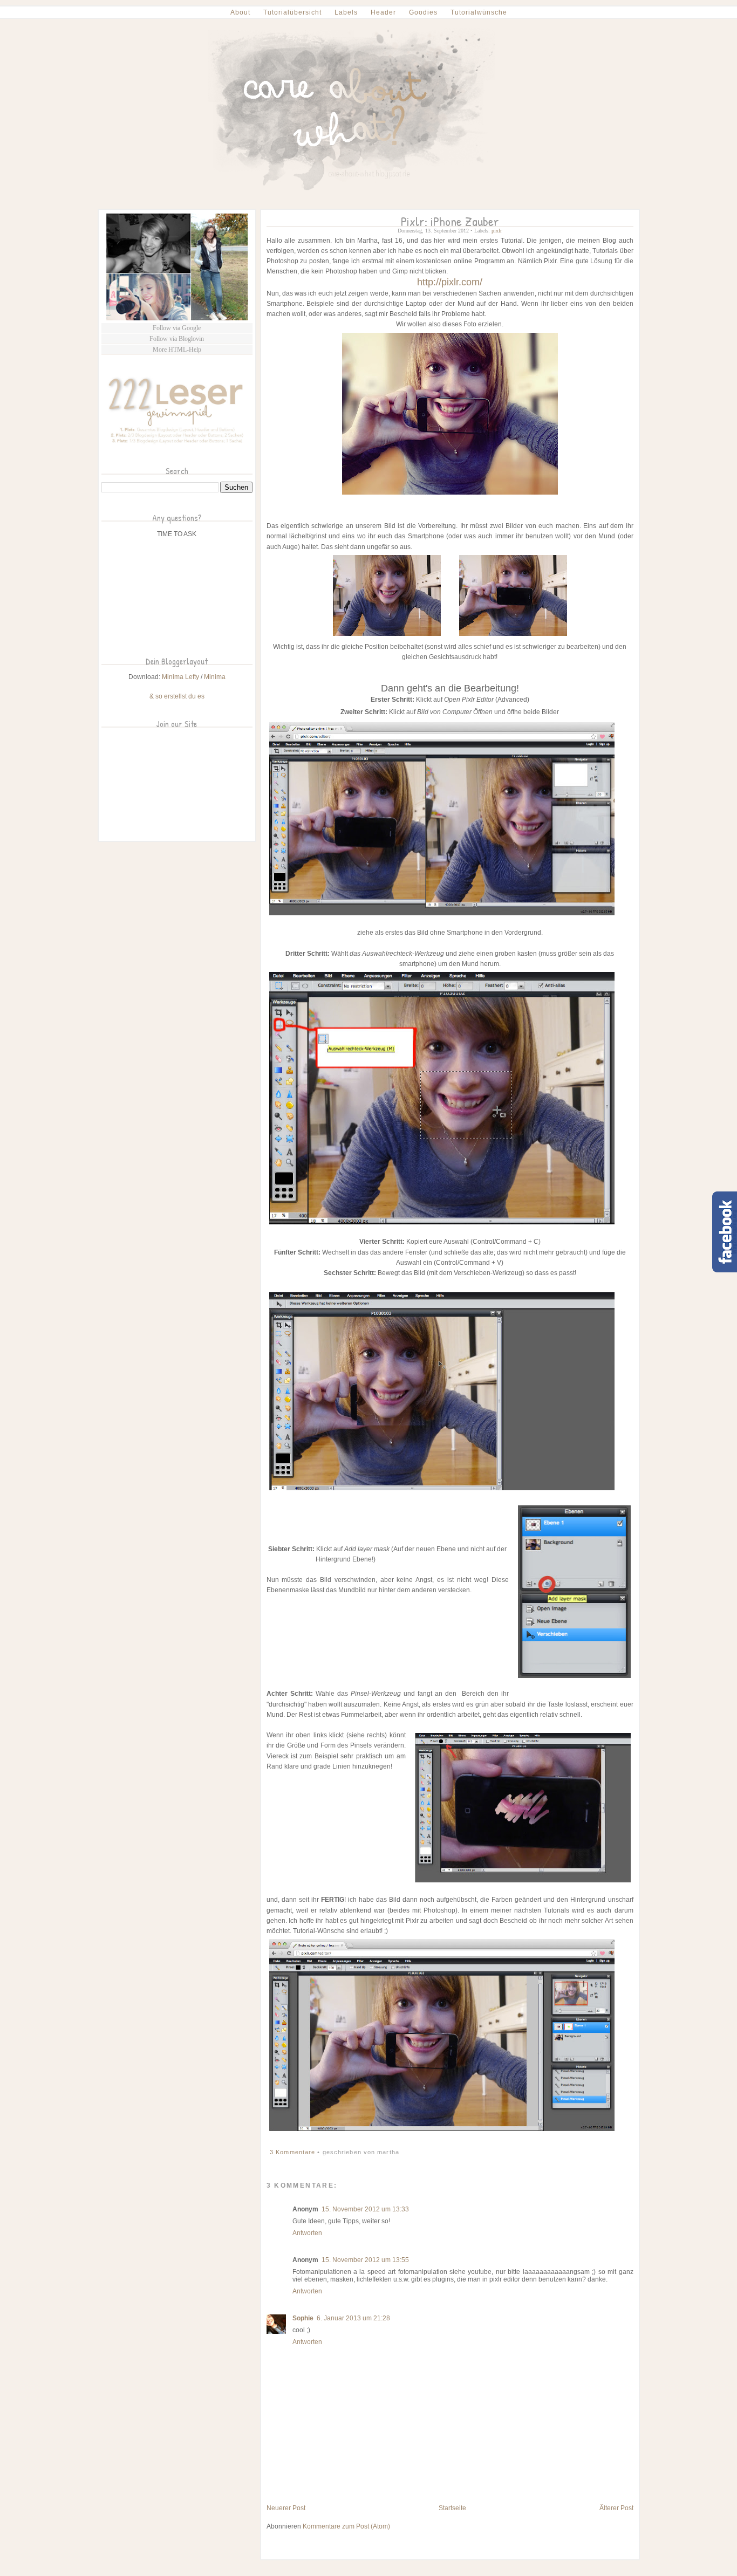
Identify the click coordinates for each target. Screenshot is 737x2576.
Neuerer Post (286, 2508)
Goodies (423, 12)
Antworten (307, 2233)
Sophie (303, 2318)
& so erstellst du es (177, 696)
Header (383, 12)
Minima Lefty (180, 677)
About (240, 12)
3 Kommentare (294, 2152)
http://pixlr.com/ (450, 282)
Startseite (452, 2508)
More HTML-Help (177, 350)
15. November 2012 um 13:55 (365, 2260)
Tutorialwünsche (479, 12)
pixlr (497, 231)
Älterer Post (616, 2508)
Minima (215, 677)
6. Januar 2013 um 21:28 (353, 2318)
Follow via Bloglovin (177, 339)
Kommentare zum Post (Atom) (346, 2526)
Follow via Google (177, 328)
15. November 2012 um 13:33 (365, 2209)
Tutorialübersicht (292, 12)
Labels (346, 12)
